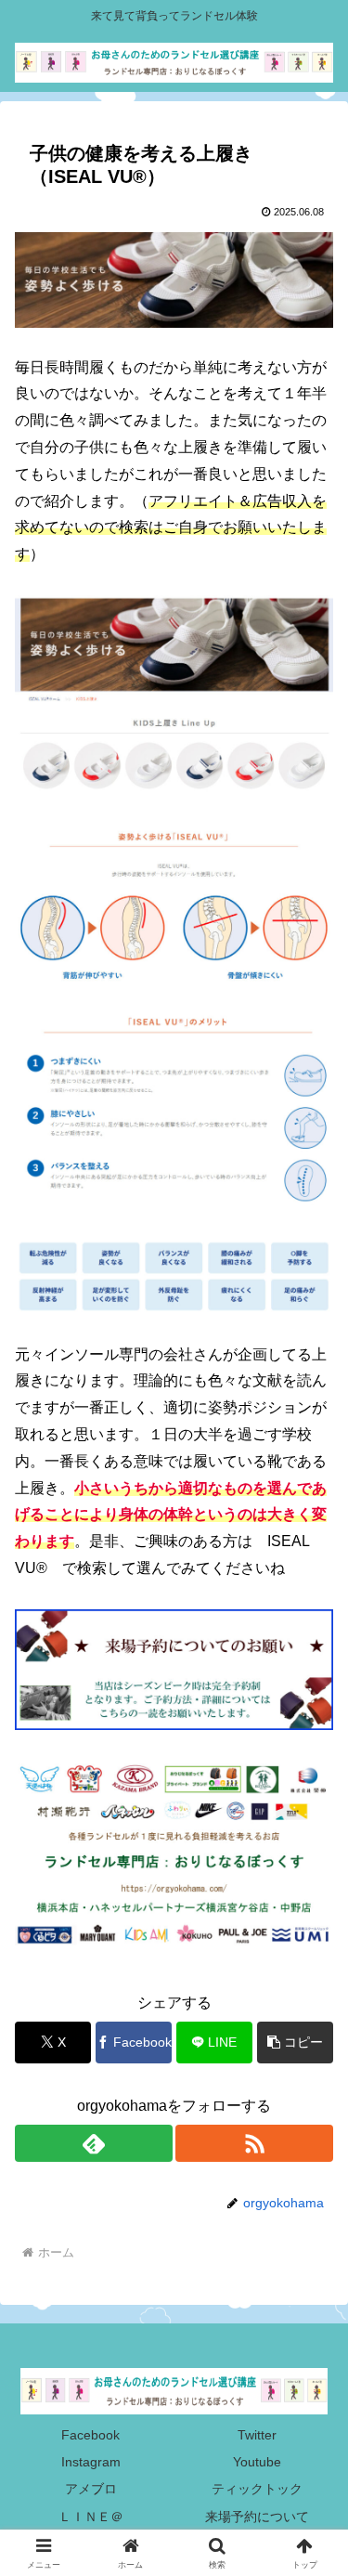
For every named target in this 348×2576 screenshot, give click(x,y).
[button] (295, 2043)
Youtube (257, 2462)
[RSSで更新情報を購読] (254, 2143)
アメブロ (91, 2489)
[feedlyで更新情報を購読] (94, 2143)
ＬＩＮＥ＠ (91, 2517)
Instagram (91, 2462)
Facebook (90, 2435)
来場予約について (257, 2517)
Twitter (257, 2435)
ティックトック (257, 2489)
